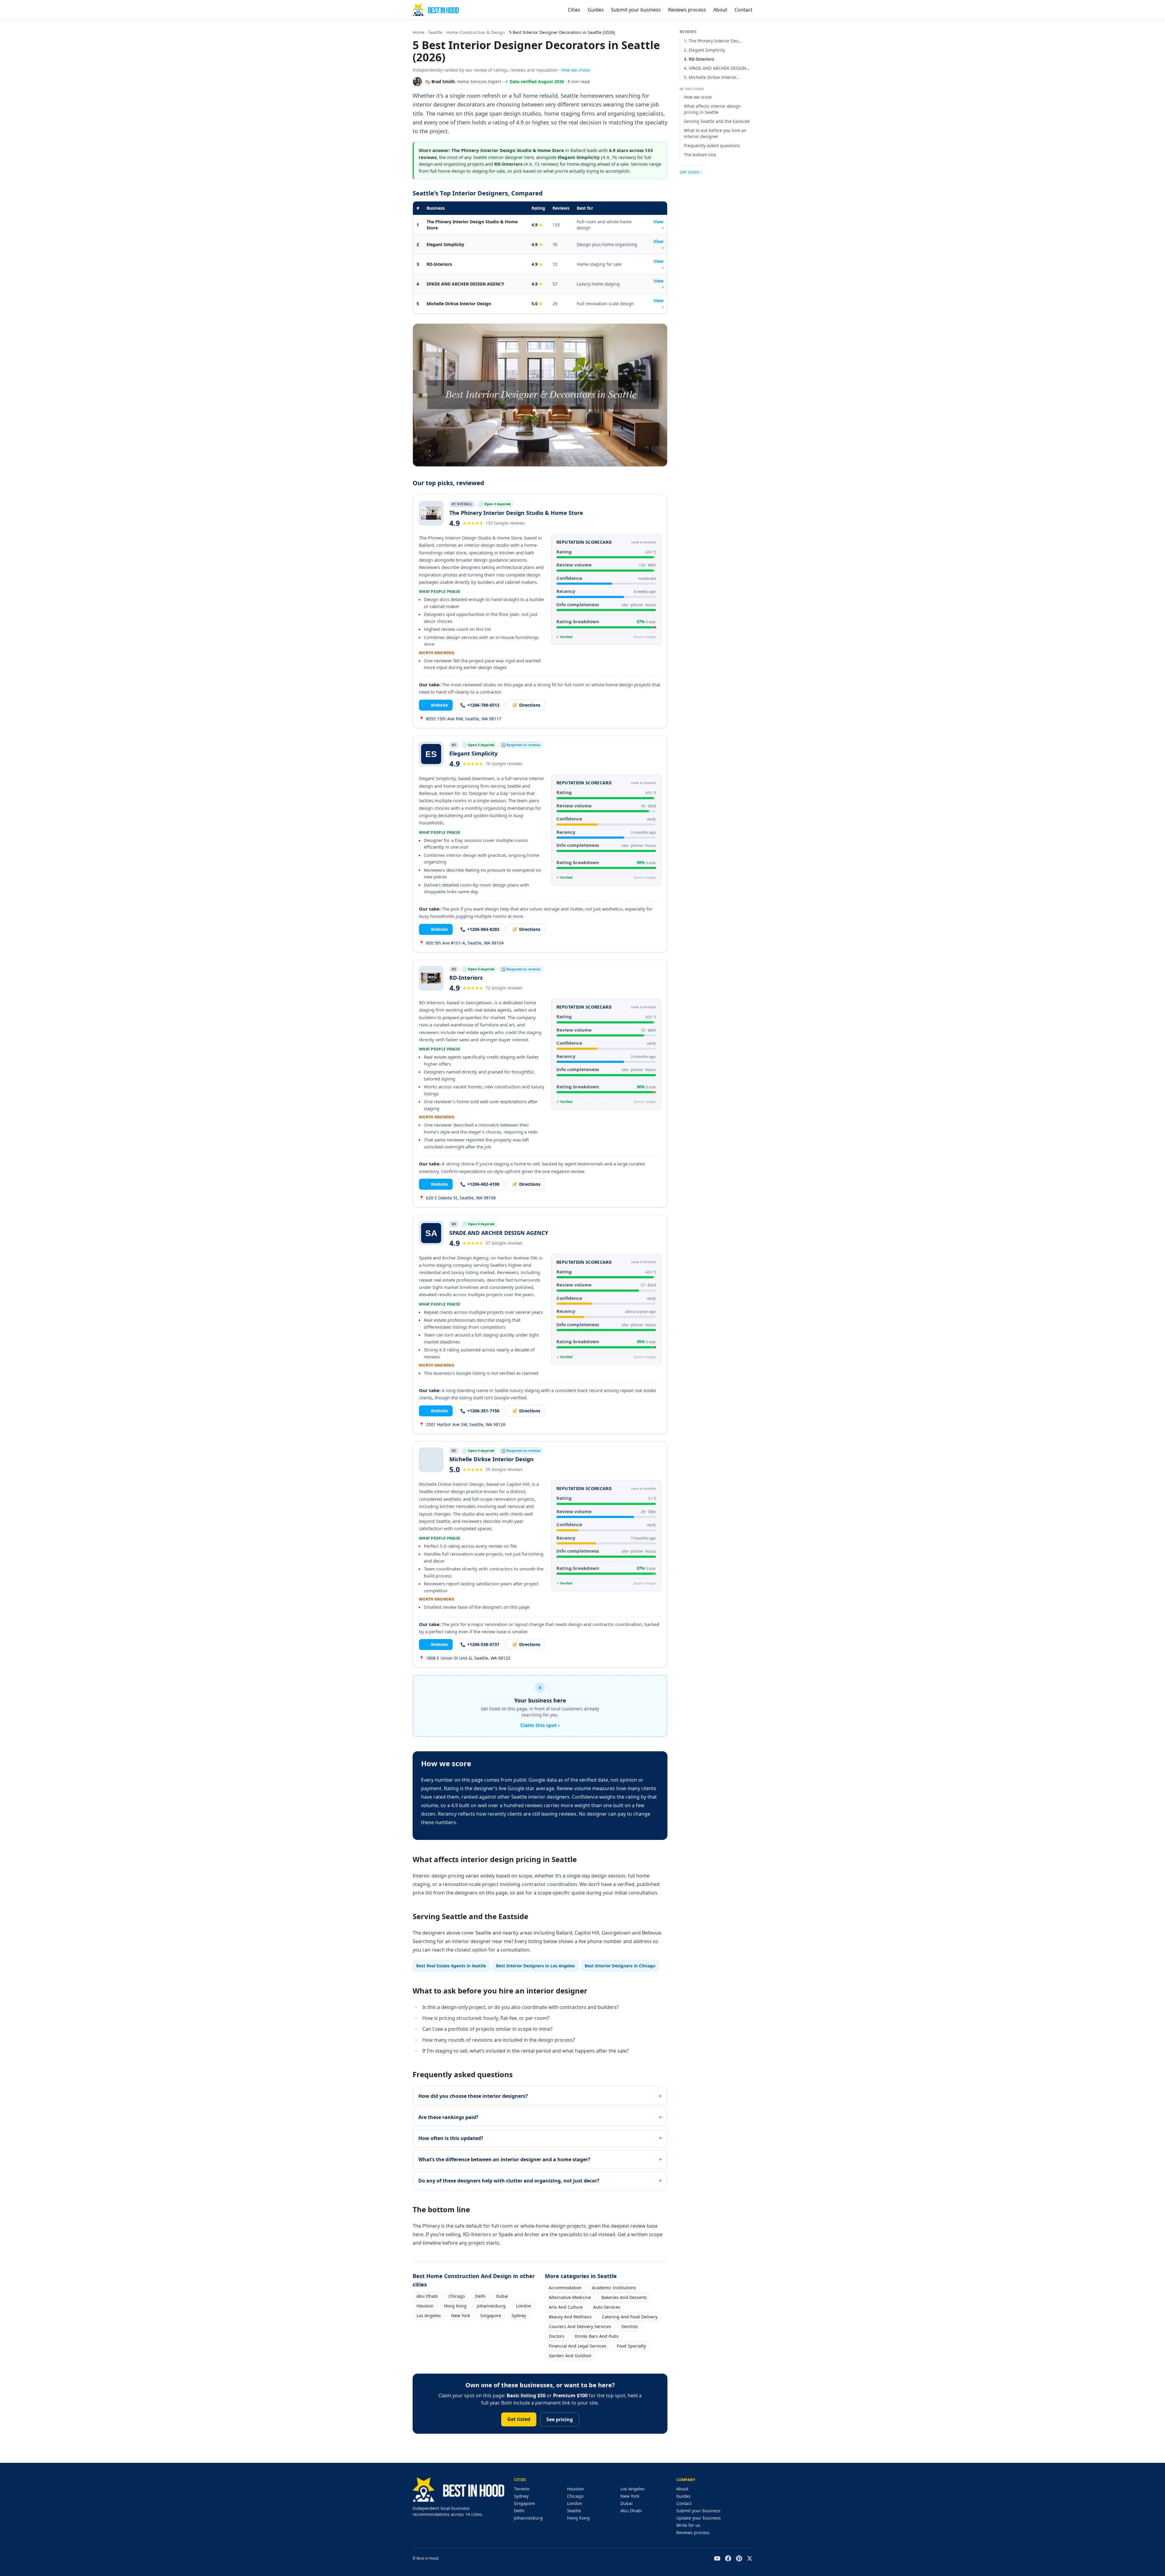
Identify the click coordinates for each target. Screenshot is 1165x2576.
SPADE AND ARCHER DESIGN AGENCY (465, 284)
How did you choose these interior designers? (473, 2096)
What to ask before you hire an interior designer (715, 133)
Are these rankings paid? (448, 2117)
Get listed (519, 2419)
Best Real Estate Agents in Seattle (451, 1966)
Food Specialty (631, 2346)
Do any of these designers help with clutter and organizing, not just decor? (509, 2181)
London (524, 2306)
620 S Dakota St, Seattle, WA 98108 (457, 1198)
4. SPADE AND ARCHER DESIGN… (717, 68)
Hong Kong (455, 2306)
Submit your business (636, 10)
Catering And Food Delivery (630, 2317)
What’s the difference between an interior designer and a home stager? (504, 2159)
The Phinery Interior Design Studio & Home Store (472, 225)
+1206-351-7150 (480, 1411)
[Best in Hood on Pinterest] (739, 2558)
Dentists (630, 2326)
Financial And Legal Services (578, 2346)
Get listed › (691, 172)
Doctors (557, 2336)
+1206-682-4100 (480, 1184)
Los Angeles (429, 2316)
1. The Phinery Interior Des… (713, 41)
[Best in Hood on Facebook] (728, 2558)
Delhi (480, 2296)
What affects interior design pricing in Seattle (712, 109)
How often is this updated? (451, 2138)
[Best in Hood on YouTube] (717, 2558)
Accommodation (565, 2288)
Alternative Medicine (570, 2297)
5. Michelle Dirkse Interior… (712, 77)
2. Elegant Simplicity (704, 50)
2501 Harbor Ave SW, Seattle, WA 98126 (462, 1424)
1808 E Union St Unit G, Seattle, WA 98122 (465, 1658)
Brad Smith (443, 81)
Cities (574, 10)
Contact (743, 10)
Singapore (491, 2316)
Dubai (502, 2296)
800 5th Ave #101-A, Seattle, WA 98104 (461, 943)
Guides (596, 10)
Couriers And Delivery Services (580, 2326)
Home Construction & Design (476, 32)
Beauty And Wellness (570, 2317)
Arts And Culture (566, 2307)
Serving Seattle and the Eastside (717, 121)
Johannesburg (491, 2306)
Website (436, 705)
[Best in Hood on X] (750, 2558)
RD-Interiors (439, 264)
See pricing (560, 2419)
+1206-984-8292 (480, 929)
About (720, 10)
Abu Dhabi (427, 2296)
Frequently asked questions (712, 145)
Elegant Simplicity (445, 244)
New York (461, 2316)
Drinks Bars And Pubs (597, 2336)
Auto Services (607, 2307)
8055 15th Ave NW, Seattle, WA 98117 (460, 719)
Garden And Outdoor (570, 2356)
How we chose (576, 70)
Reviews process (687, 10)
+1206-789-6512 (480, 705)
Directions (526, 705)
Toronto (522, 2489)
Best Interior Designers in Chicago (620, 1966)
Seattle (435, 32)
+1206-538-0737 (480, 1644)
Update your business (699, 2518)
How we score (698, 97)
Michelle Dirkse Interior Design (459, 304)
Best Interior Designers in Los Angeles (535, 1966)
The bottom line (700, 155)
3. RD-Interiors (699, 59)
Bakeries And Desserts (624, 2297)
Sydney (519, 2316)
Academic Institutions (614, 2288)
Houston (425, 2306)
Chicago (457, 2296)
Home (419, 32)
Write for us (688, 2525)
